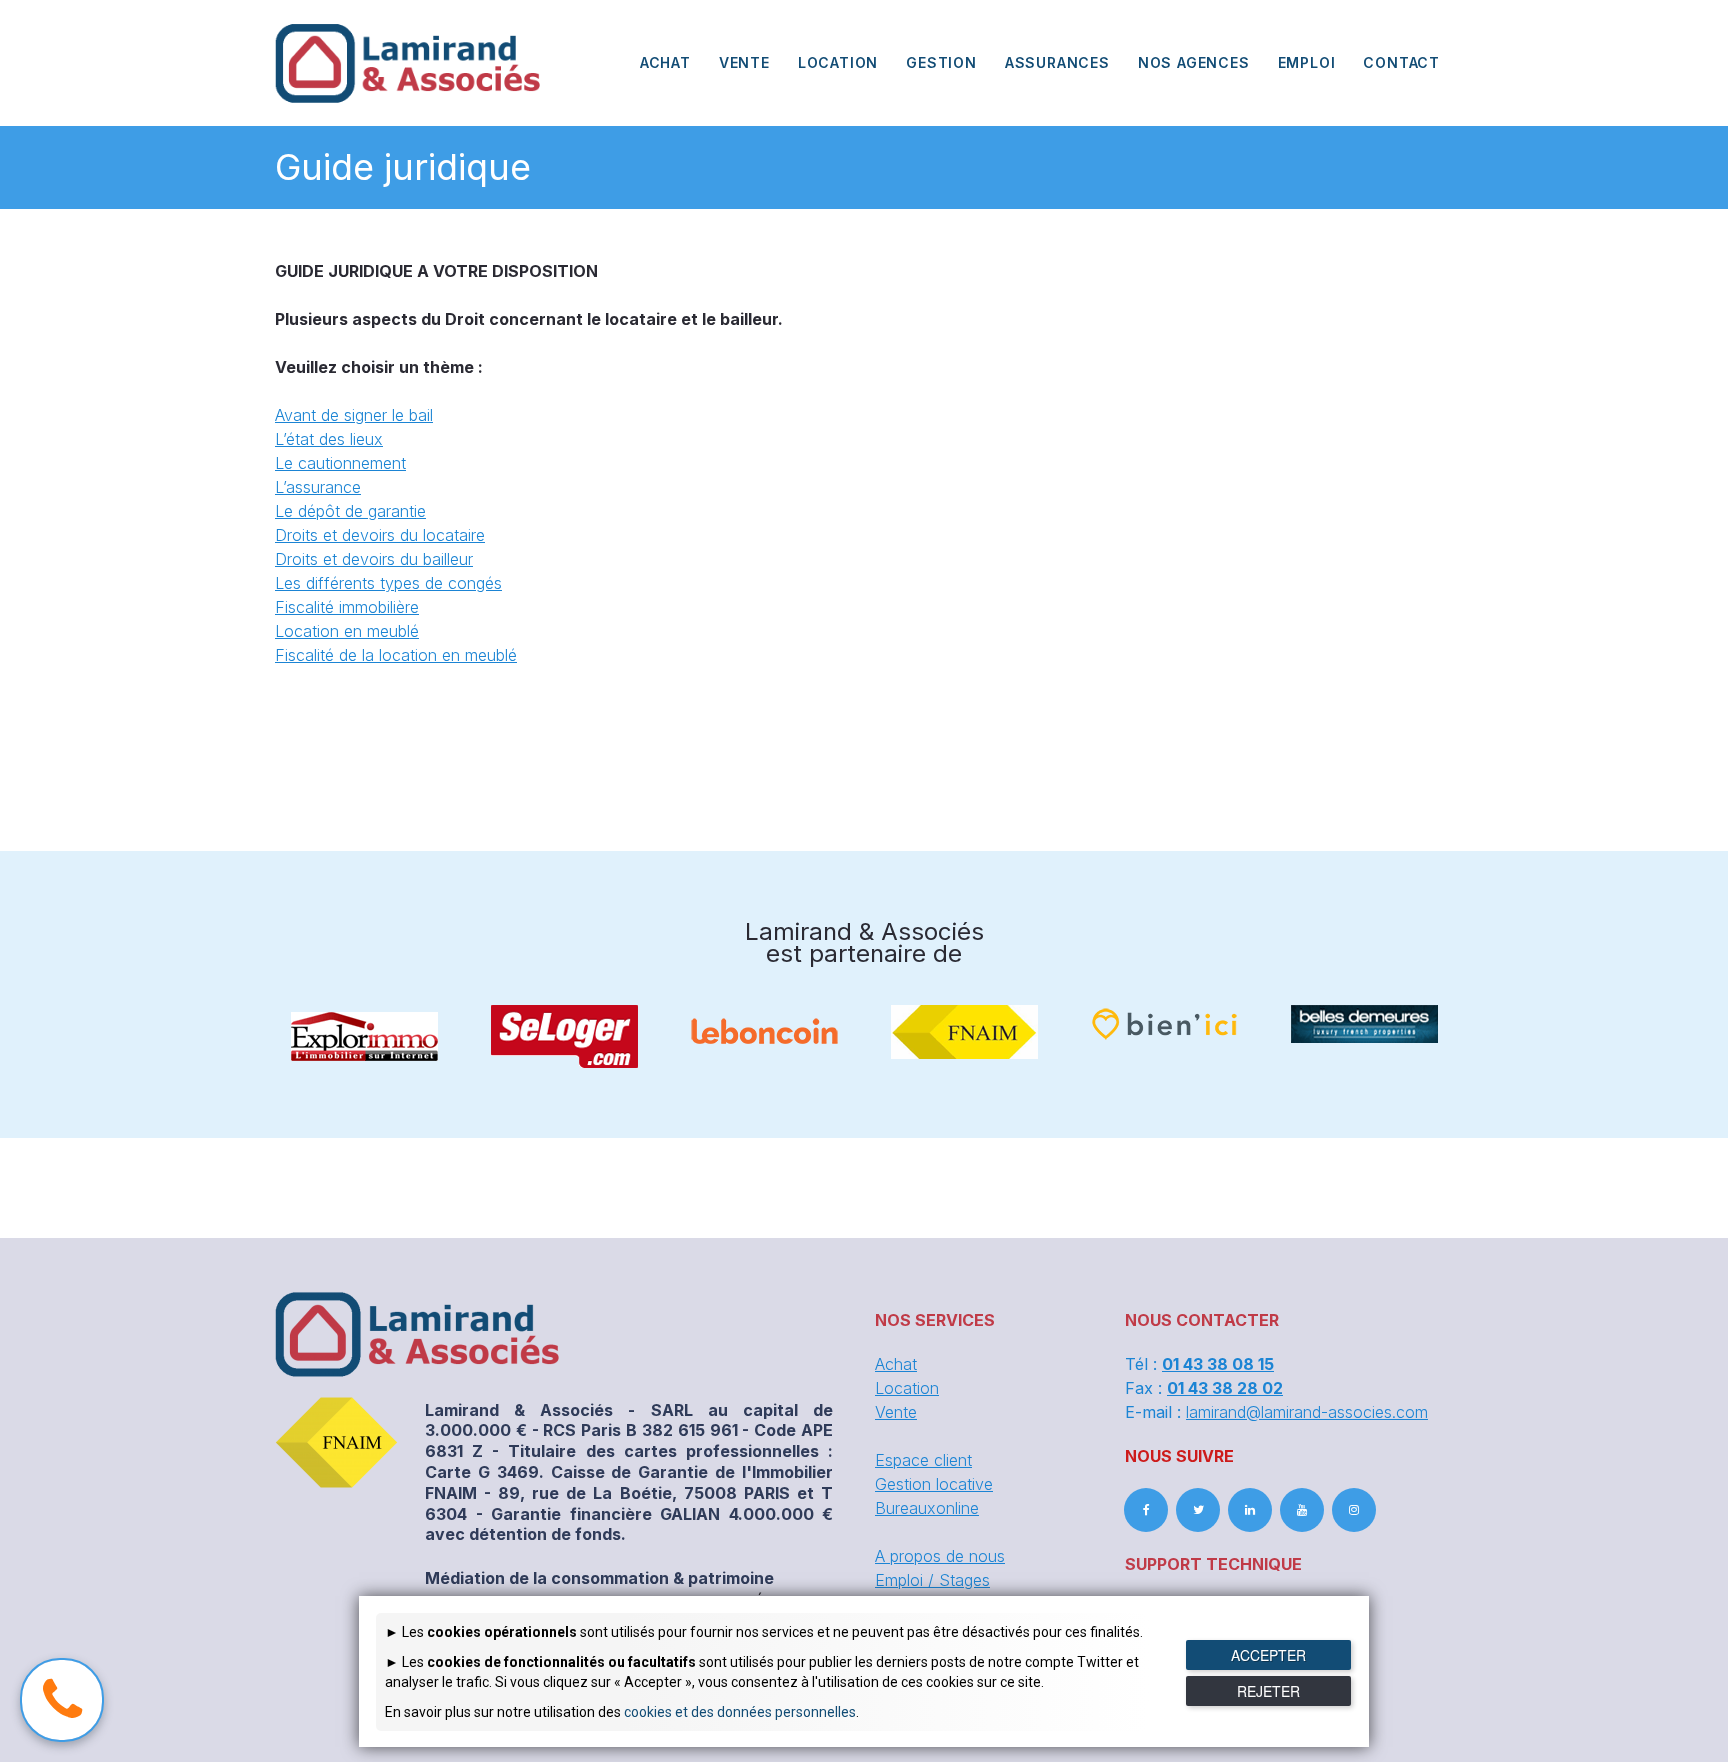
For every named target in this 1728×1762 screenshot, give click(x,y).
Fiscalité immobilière (347, 607)
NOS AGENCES (1194, 62)
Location (907, 1388)
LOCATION (838, 62)
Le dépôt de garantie (350, 511)
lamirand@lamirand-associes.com (1307, 1412)
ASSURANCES (1057, 62)
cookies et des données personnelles (740, 1712)
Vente (896, 1412)
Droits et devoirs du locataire (380, 535)
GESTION (941, 62)
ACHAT (665, 62)
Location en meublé (347, 631)
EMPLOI (1307, 62)
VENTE (744, 62)
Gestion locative (934, 1484)
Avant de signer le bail (354, 415)
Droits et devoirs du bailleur (374, 559)
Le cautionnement (340, 463)
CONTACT (1401, 62)
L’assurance (318, 487)
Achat (896, 1364)
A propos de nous (940, 1556)
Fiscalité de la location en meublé (396, 655)
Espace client (923, 1460)
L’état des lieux (329, 439)
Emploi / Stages (932, 1580)
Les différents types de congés (388, 583)
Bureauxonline (927, 1508)
